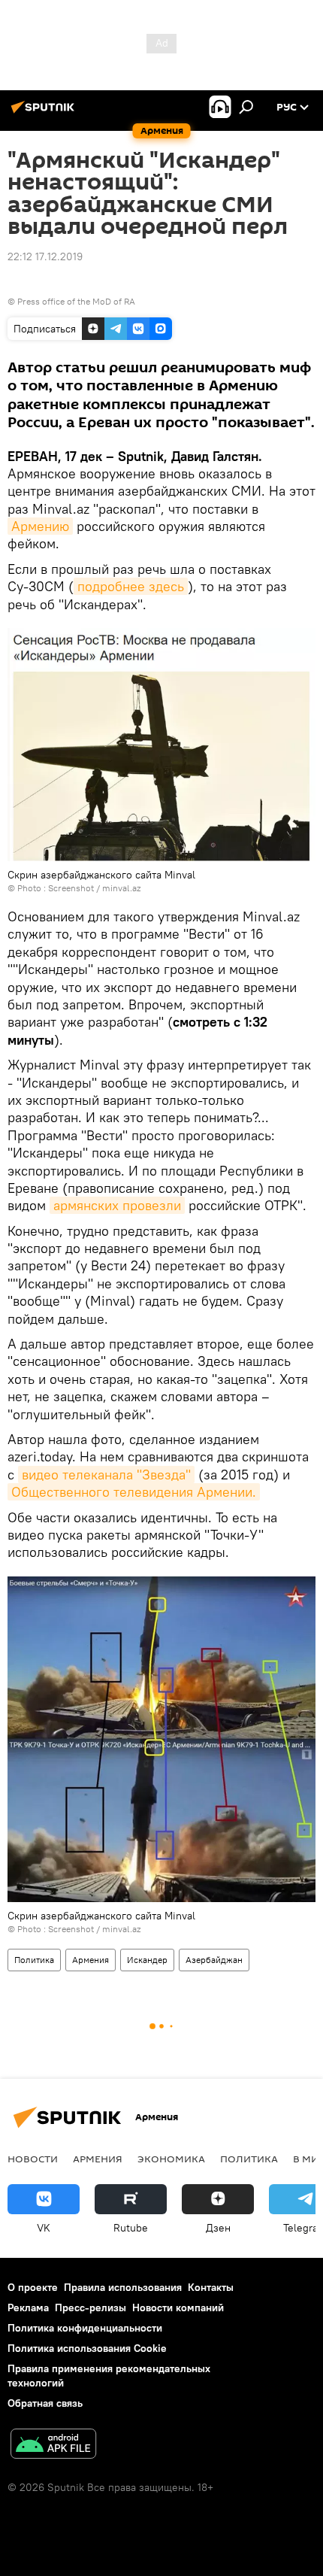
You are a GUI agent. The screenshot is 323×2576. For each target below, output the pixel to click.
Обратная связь (45, 2403)
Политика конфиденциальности (85, 2328)
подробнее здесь (131, 586)
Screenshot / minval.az (94, 888)
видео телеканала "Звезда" (106, 1475)
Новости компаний (178, 2307)
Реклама (28, 2307)
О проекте (33, 2287)
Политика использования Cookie (87, 2348)
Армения (91, 1960)
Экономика (171, 2159)
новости (33, 2159)
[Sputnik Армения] (45, 113)
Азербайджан (214, 1960)
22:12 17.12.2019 (45, 256)
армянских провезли (117, 1205)
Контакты (211, 2287)
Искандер (147, 1960)
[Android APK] (53, 2446)
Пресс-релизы (91, 2307)
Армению (40, 526)
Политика (34, 1960)
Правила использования (123, 2287)
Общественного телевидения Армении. (134, 1492)
